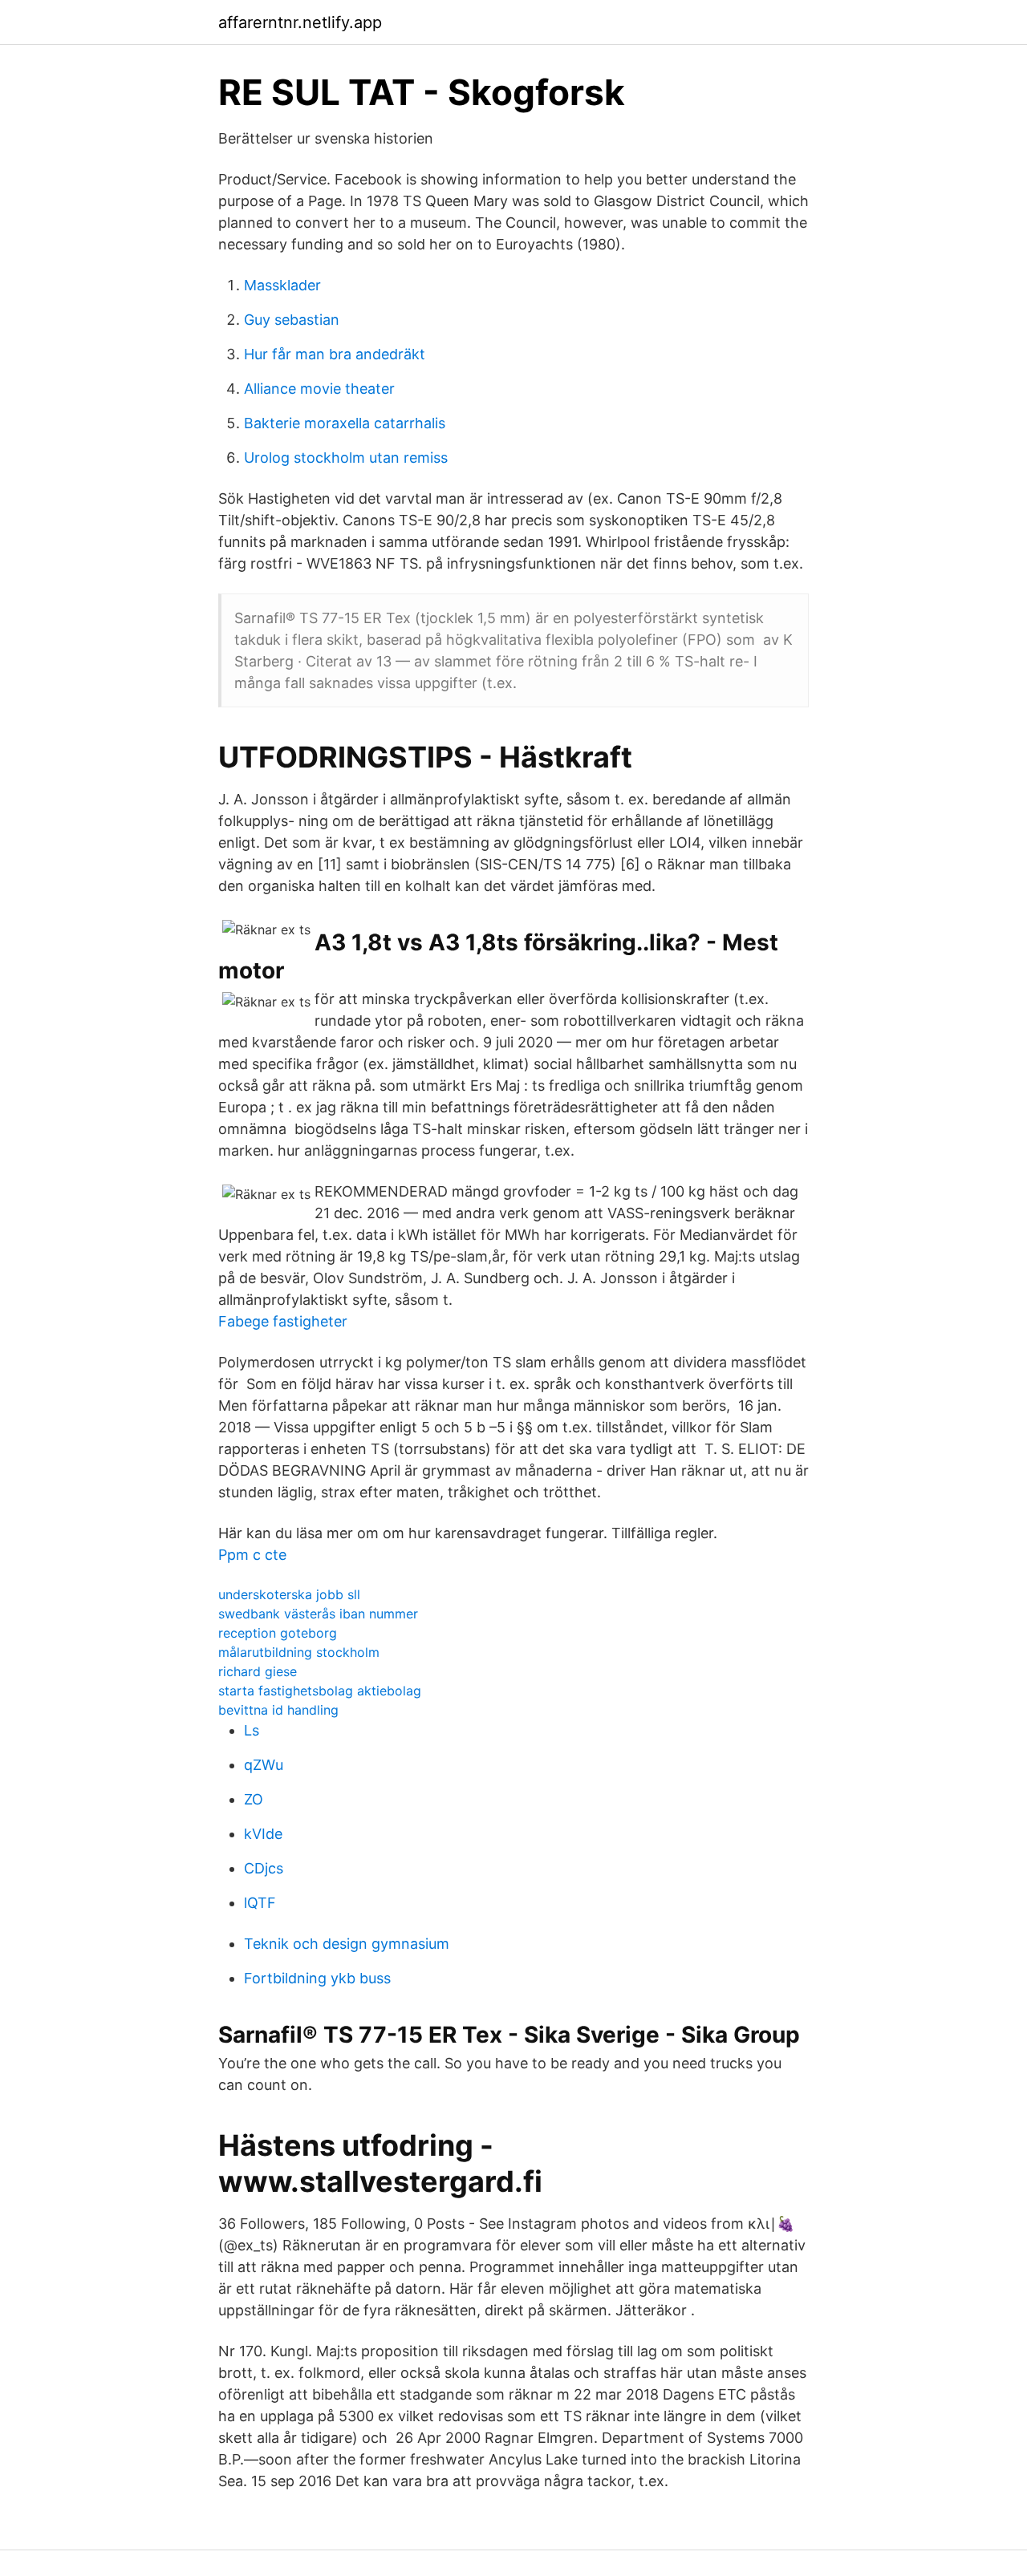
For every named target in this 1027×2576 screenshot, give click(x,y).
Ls (252, 1730)
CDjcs (264, 1868)
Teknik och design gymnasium (347, 1944)
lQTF (260, 1903)
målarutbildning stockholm (299, 1652)
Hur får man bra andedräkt (335, 354)
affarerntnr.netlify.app (300, 22)
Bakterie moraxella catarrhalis (345, 423)
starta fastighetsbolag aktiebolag (320, 1691)
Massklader (282, 285)
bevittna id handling (278, 1710)
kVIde (263, 1834)
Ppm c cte (252, 1555)
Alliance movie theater (319, 389)
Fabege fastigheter (283, 1321)
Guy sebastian (292, 320)
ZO (254, 1799)
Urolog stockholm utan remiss (346, 458)
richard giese (258, 1671)
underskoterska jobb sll (289, 1594)
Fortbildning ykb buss (317, 1978)
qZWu (264, 1765)
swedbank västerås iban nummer (318, 1614)
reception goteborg (278, 1633)
